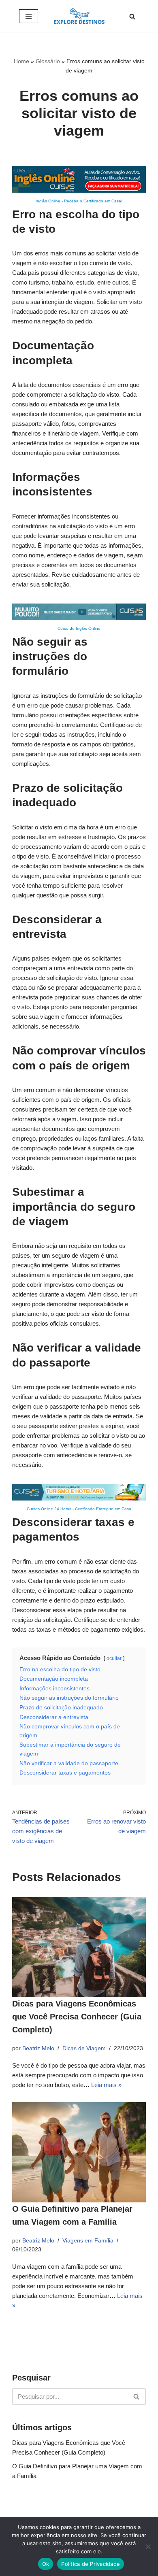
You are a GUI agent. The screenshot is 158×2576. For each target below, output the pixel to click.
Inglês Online (48, 201)
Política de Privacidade (91, 2564)
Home (21, 61)
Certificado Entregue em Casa (103, 1509)
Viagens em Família (88, 2241)
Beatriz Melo (38, 2048)
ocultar (114, 1658)
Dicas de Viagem (84, 2048)
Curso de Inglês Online (79, 628)
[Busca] (132, 16)
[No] (148, 2546)
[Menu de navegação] (29, 16)
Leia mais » (106, 2085)
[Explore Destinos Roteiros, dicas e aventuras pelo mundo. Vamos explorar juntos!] (79, 16)
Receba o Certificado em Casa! (93, 201)
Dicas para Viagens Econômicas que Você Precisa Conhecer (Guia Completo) (77, 2017)
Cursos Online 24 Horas (49, 1509)
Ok (46, 2564)
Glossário (48, 61)
